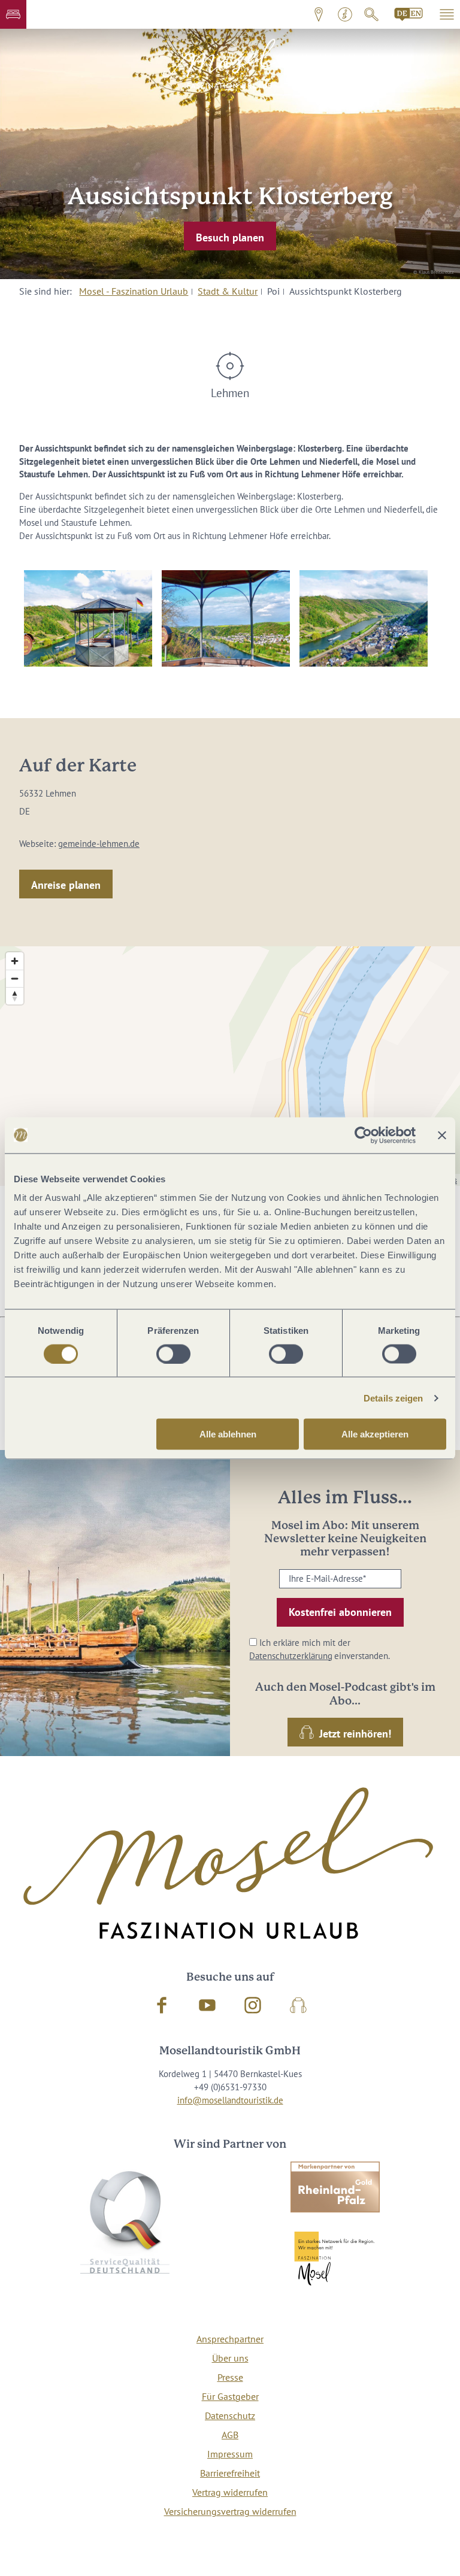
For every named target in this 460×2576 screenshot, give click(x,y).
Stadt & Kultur (228, 291)
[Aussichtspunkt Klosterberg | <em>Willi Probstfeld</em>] (88, 618)
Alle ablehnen (228, 1434)
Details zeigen (393, 1398)
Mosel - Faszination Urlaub (134, 291)
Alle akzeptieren (375, 1434)
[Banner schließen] (442, 1135)
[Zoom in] (15, 961)
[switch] (173, 1354)
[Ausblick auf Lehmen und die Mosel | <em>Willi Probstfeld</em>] (364, 618)
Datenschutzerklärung (291, 1656)
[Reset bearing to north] (15, 996)
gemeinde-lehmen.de (99, 844)
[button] (13, 14)
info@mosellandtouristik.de (230, 2100)
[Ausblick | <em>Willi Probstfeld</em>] (226, 618)
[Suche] (371, 14)
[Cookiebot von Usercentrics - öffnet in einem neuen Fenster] (363, 1135)
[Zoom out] (15, 978)
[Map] (230, 1066)
